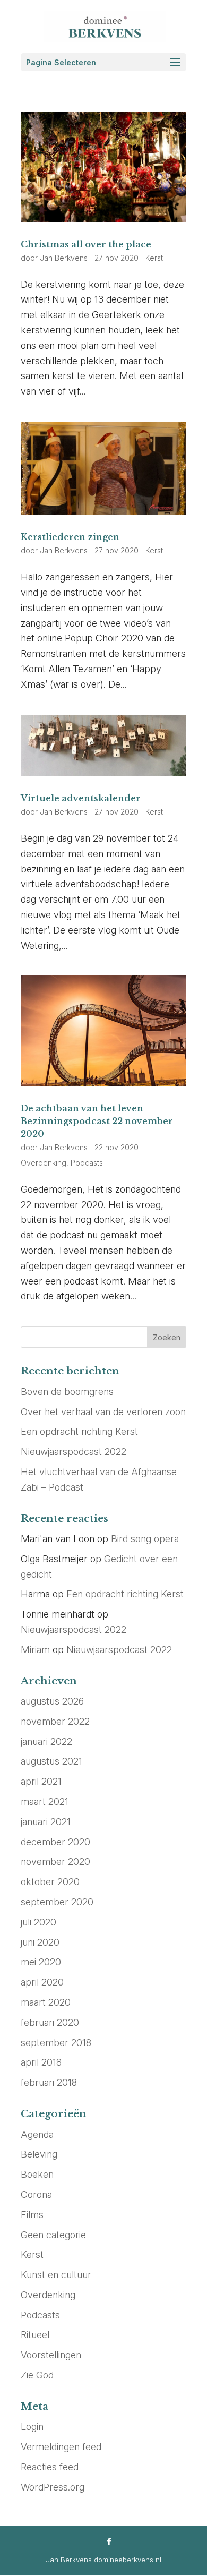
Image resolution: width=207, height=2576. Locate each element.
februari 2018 (49, 2082)
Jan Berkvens (64, 258)
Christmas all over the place (86, 244)
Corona (36, 2194)
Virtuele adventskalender (81, 798)
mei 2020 (41, 1962)
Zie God (37, 2375)
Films (32, 2215)
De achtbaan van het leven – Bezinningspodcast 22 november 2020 (97, 1121)
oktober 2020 (50, 1882)
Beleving (39, 2154)
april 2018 (41, 2062)
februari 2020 (50, 2022)
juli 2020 (38, 1922)
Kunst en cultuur (56, 2275)
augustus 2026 (52, 1701)
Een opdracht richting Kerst (79, 1431)
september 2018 (56, 2043)
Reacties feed (50, 2467)
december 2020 (55, 1842)
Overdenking (44, 1163)
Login (32, 2427)
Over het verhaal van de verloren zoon (103, 1412)
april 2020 (42, 1982)
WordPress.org (53, 2487)
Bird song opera (145, 1539)
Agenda (37, 2134)
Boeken (37, 2174)
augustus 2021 (51, 1761)
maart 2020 (46, 2002)
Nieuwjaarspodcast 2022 (74, 1452)
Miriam (35, 1650)
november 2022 (55, 1721)
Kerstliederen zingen (70, 537)
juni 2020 (40, 1942)
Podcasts (87, 1163)
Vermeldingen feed (61, 2447)
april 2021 (41, 1781)
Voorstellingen (51, 2355)
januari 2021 (46, 1822)
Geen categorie (53, 2235)
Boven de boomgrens (67, 1392)
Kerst (154, 258)
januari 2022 (46, 1741)
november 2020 (55, 1862)
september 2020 (57, 1902)
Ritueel (35, 2335)
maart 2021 (45, 1802)
